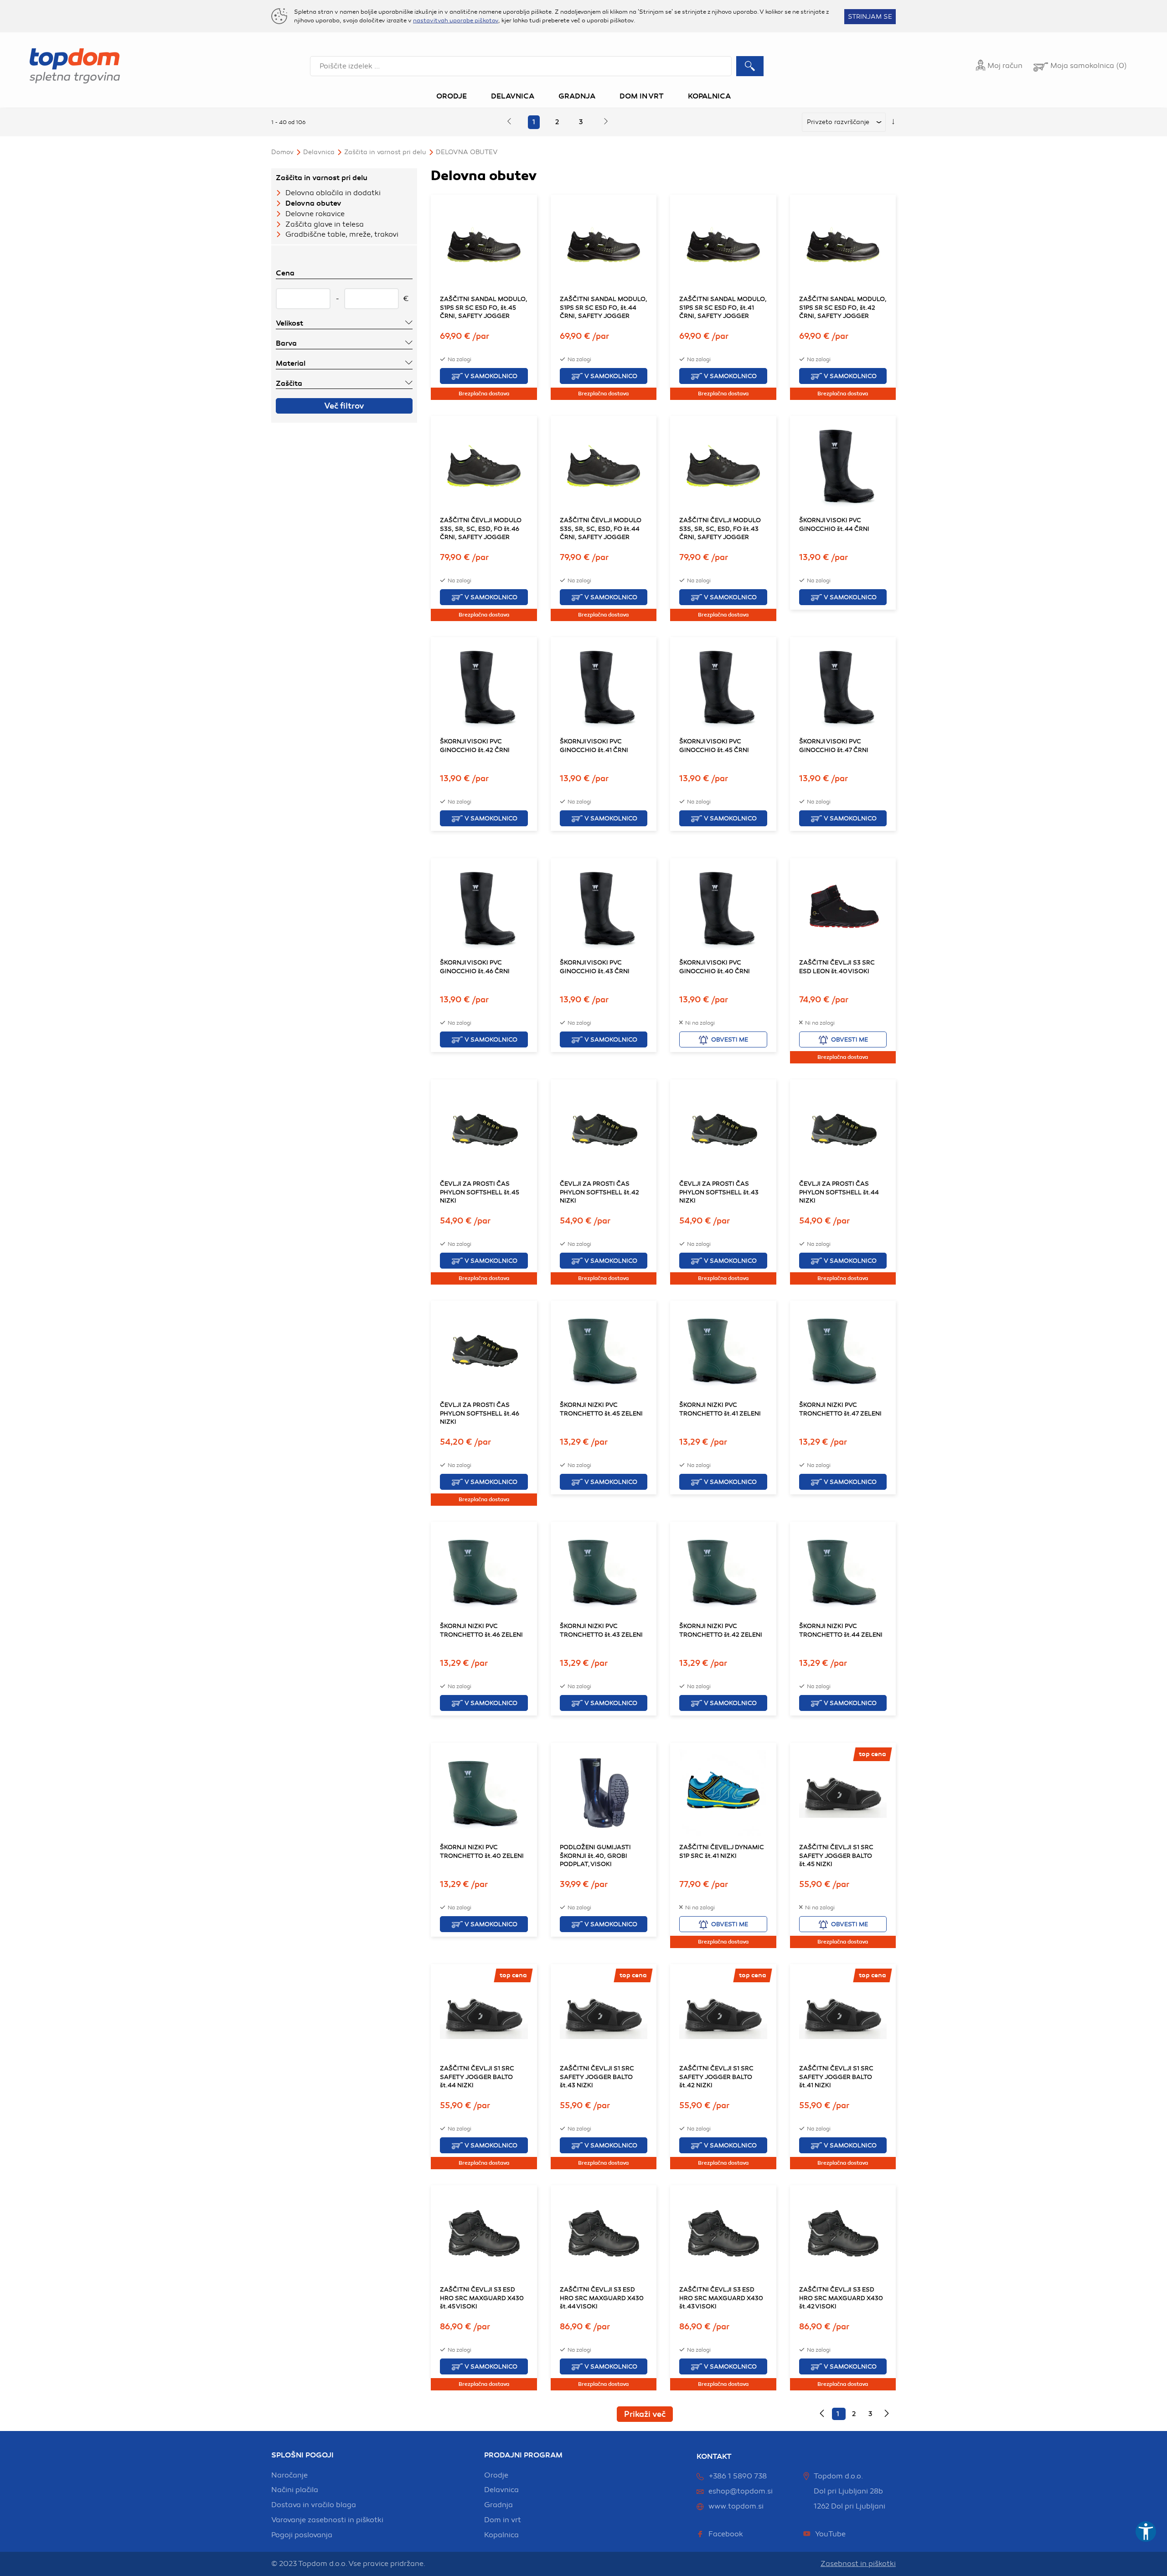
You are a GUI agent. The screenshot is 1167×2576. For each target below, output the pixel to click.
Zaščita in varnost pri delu (385, 152)
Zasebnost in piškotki (858, 2564)
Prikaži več (645, 2414)
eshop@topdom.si (741, 2491)
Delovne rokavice (315, 214)
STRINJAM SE (870, 17)
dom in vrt (503, 2520)
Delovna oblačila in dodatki (333, 193)
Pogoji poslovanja (302, 2535)
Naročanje (289, 2475)
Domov (282, 152)
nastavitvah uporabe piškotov (456, 21)
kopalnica (501, 2535)
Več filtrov (344, 406)
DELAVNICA (319, 152)
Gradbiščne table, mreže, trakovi (342, 234)
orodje (496, 2475)
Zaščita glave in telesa (325, 224)
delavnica (501, 2490)
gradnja (498, 2505)
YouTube (830, 2534)
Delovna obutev (467, 152)
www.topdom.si (736, 2506)
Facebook (726, 2534)
